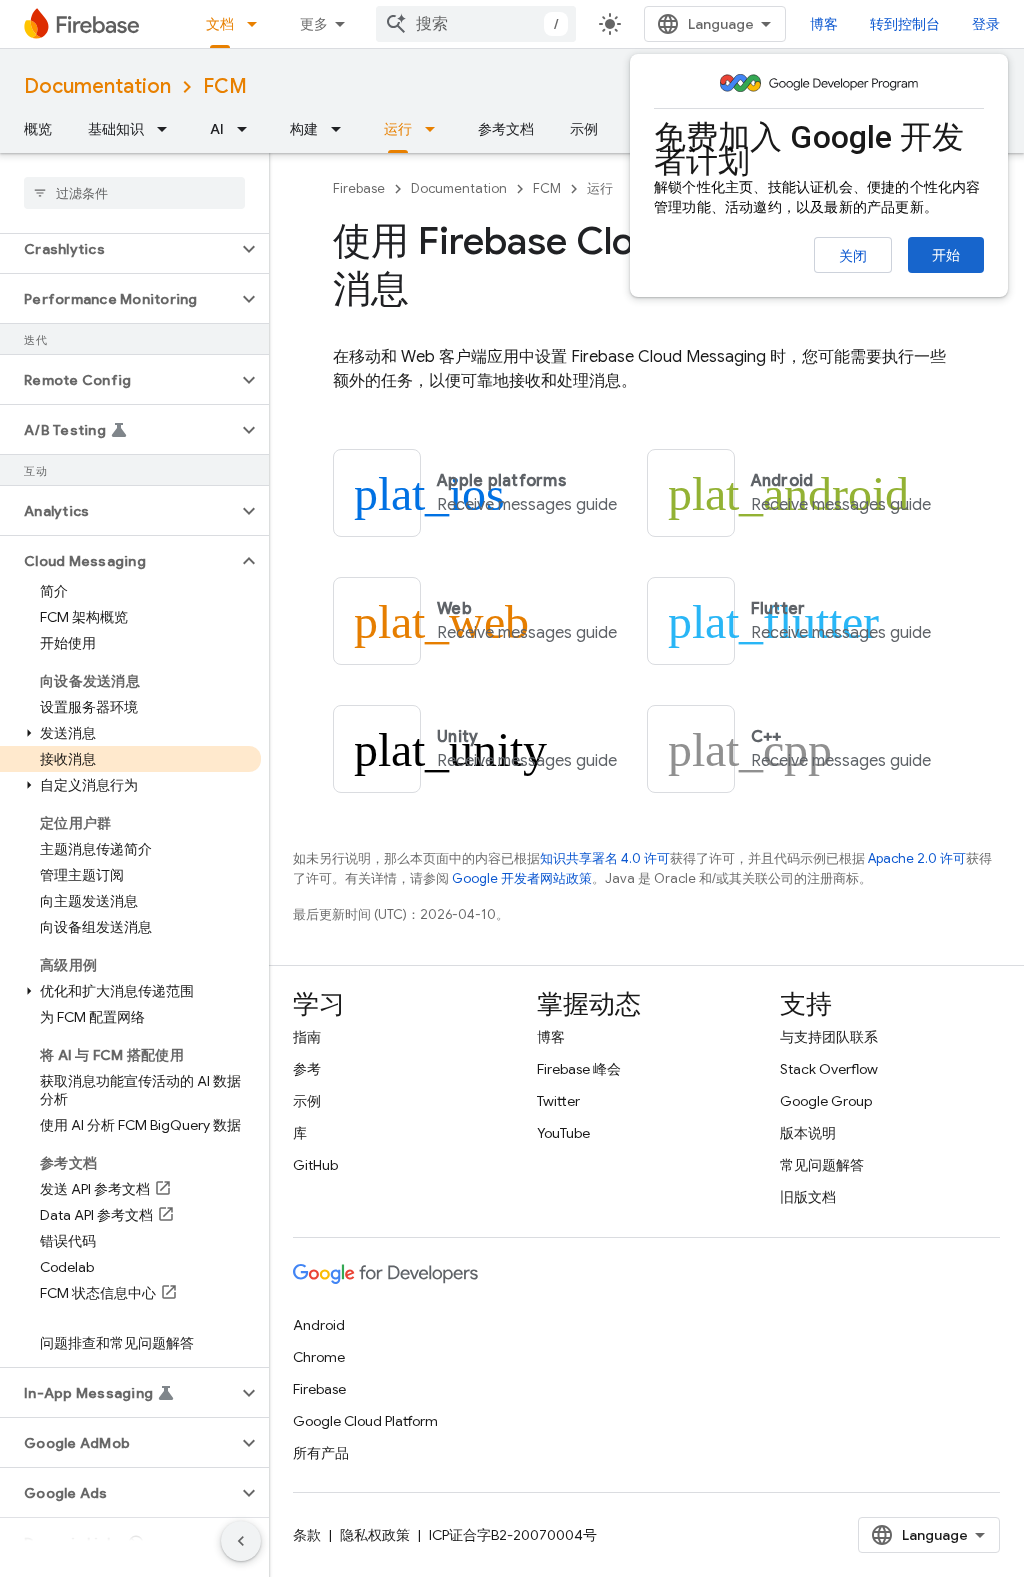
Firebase (359, 188)
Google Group (826, 1101)
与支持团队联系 (829, 1037)
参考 (307, 1069)
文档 (220, 24)
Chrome (319, 1357)
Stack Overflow (829, 1069)
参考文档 (506, 129)
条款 (307, 1535)
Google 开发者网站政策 (522, 878)
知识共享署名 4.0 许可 (605, 858)
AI (217, 129)
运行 (398, 129)
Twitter (558, 1101)
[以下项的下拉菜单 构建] (342, 129)
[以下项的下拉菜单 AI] (248, 129)
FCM (225, 86)
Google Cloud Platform (365, 1421)
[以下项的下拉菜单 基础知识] (168, 129)
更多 (314, 24)
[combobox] (476, 24)
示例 (584, 129)
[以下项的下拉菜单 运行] (436, 129)
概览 (38, 129)
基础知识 (116, 129)
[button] (118, 249)
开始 (946, 255)
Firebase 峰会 (579, 1069)
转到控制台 (905, 24)
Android (319, 1325)
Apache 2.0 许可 (917, 858)
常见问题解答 (822, 1165)
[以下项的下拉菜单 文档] (258, 24)
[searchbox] (134, 193)
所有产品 (321, 1453)
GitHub (315, 1165)
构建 (304, 129)
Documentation (97, 86)
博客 (824, 24)
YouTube (563, 1133)
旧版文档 (808, 1197)
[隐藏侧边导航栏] (241, 1541)
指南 (307, 1037)
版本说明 (808, 1133)
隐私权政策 (375, 1535)
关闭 (853, 256)
